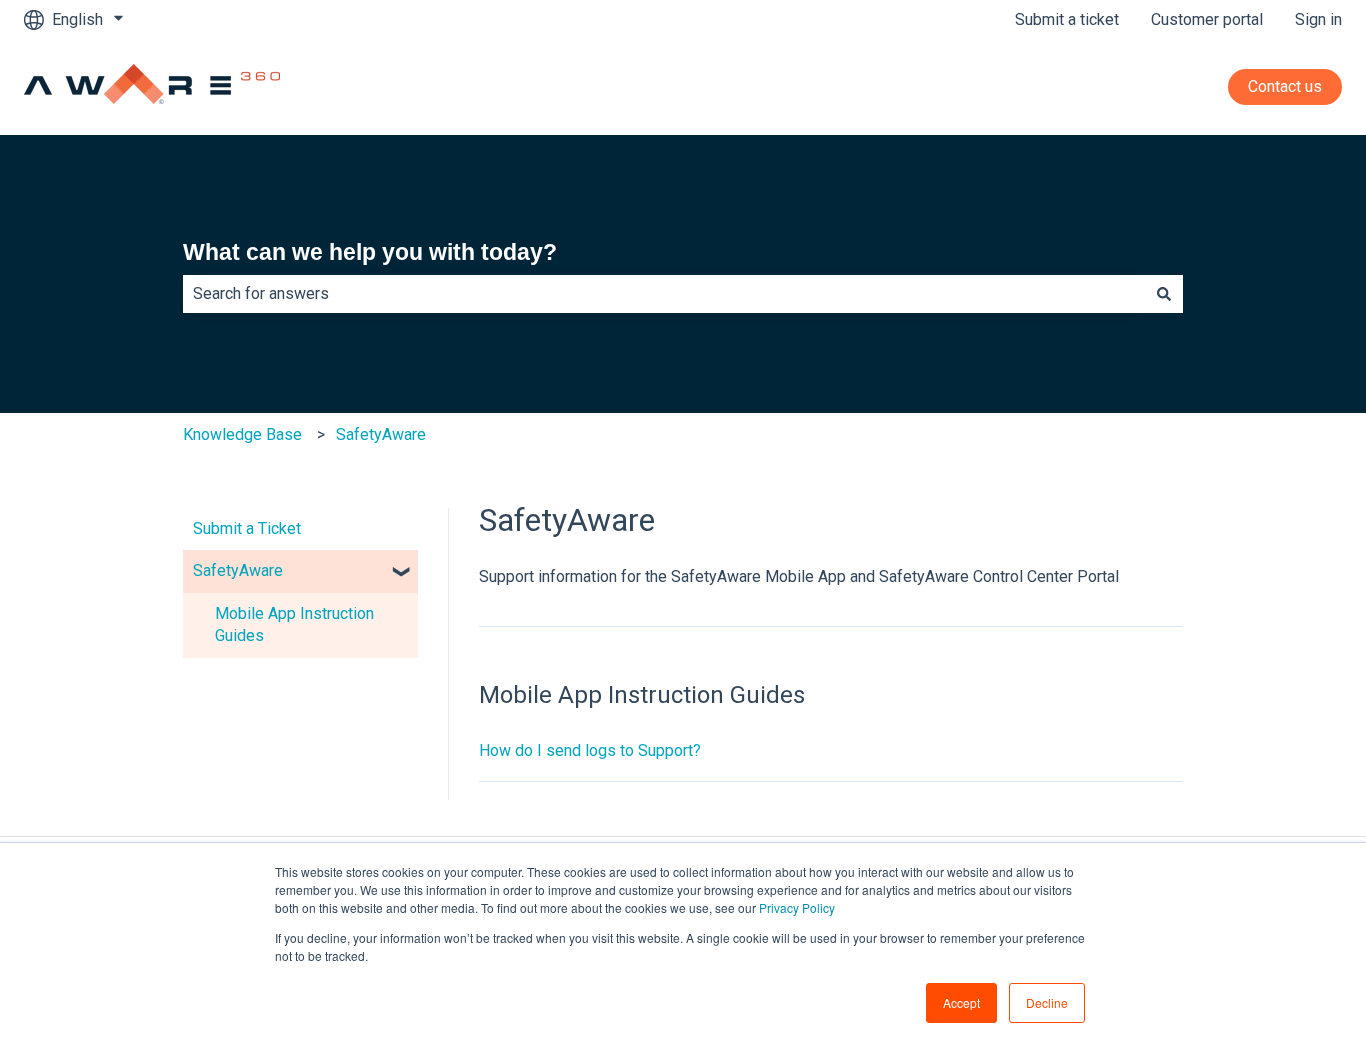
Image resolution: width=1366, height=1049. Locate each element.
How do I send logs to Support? (590, 750)
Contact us (1285, 86)
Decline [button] (1047, 1002)
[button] (402, 572)
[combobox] (664, 294)
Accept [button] (961, 1002)
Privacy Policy (797, 907)
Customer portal (1207, 19)
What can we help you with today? (370, 252)
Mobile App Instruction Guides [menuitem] (294, 624)
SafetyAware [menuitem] (238, 570)
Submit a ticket (1067, 19)
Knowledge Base (242, 434)
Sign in (1318, 19)
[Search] (1164, 294)
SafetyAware (381, 434)
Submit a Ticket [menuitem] (247, 528)
